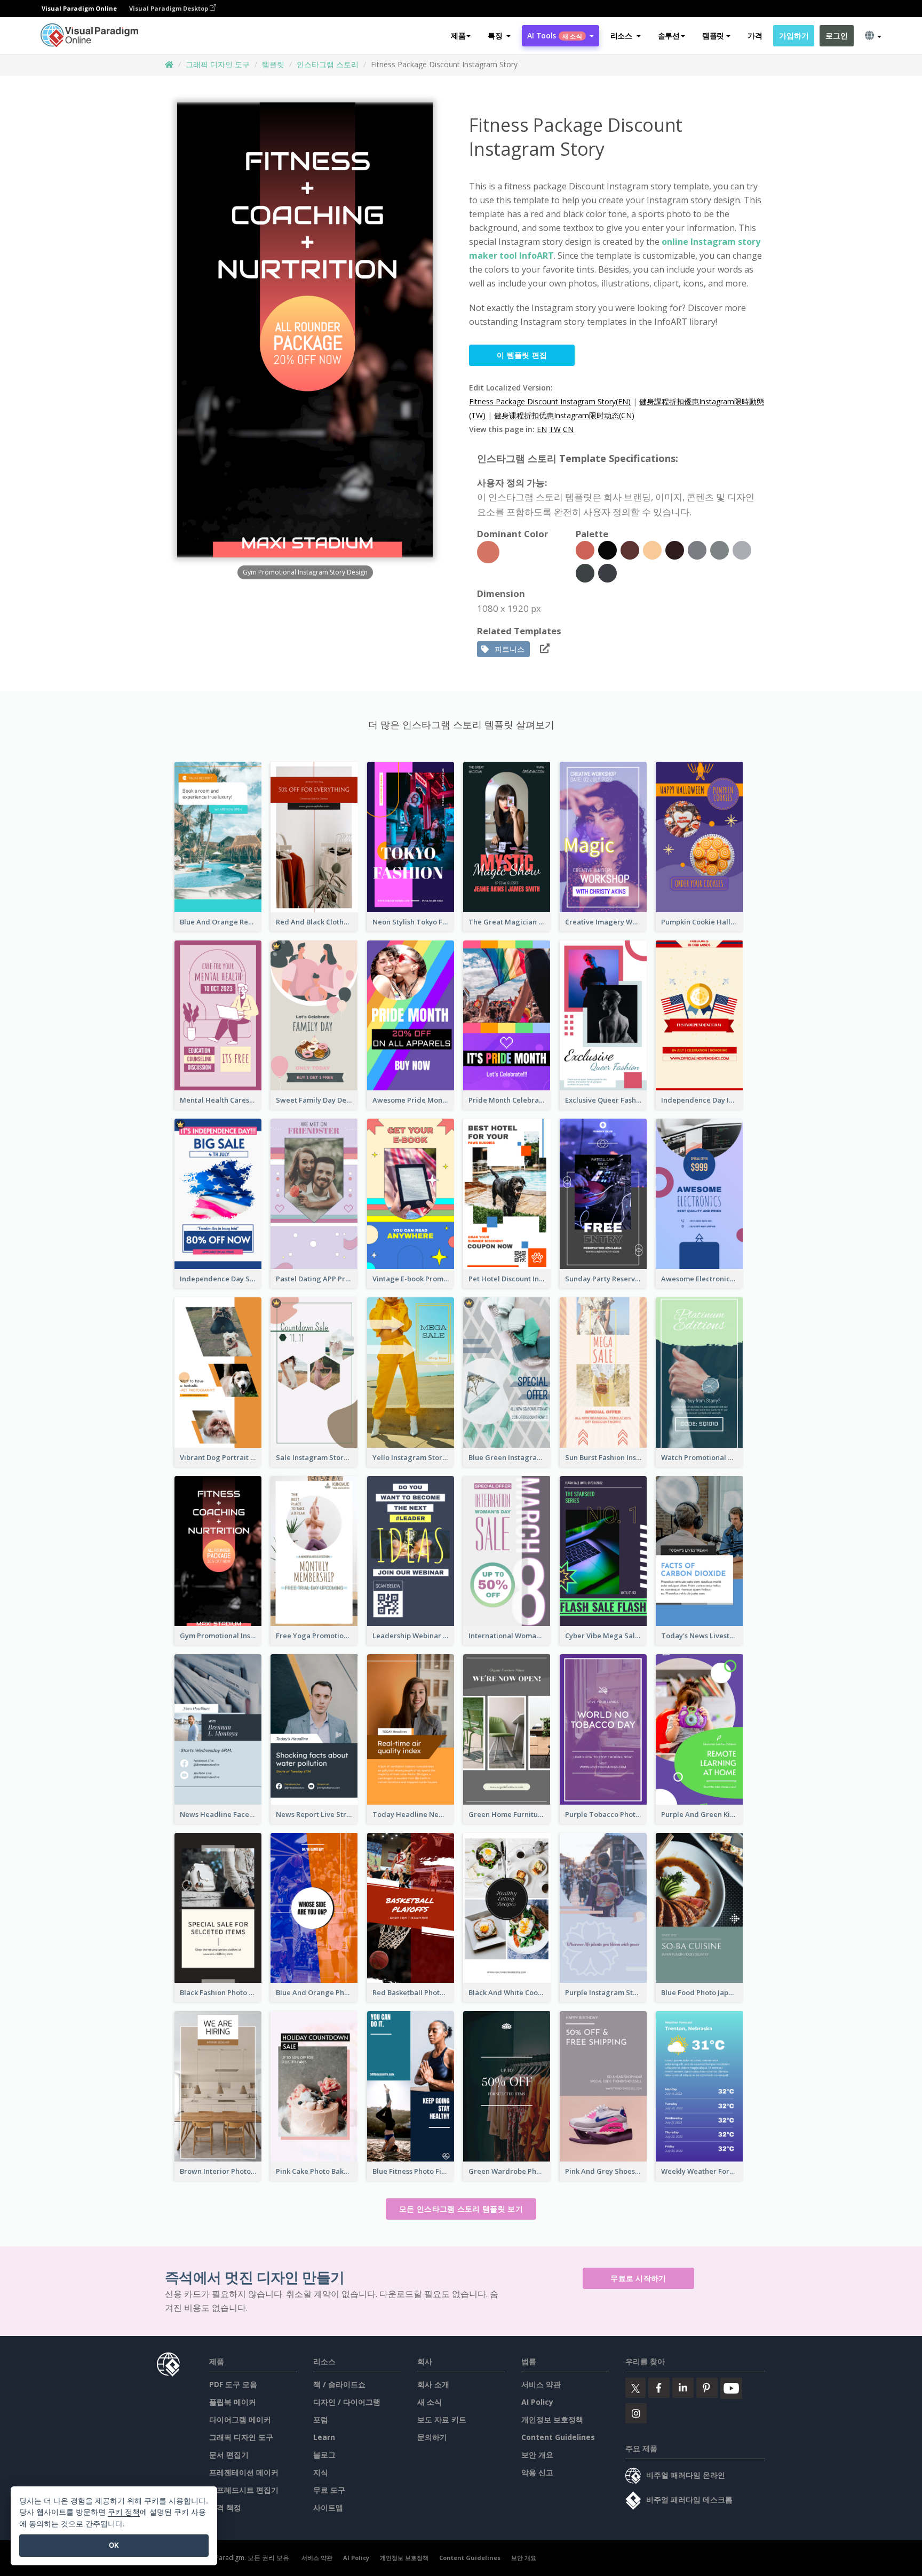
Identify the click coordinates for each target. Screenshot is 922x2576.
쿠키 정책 (124, 2512)
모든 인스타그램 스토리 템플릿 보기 (461, 2209)
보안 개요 (537, 2455)
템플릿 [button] (713, 35)
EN (542, 429)
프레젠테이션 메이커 (244, 2472)
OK (114, 2545)
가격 (755, 35)
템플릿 (273, 64)
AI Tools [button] (554, 35)
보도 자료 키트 (442, 2419)
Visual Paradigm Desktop (169, 8)
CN (568, 429)
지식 (321, 2472)
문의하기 (432, 2437)
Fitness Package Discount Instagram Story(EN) (550, 401)
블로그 (324, 2455)
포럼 (321, 2419)
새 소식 (430, 2402)
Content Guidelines (558, 2437)
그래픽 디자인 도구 (218, 64)
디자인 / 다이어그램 (347, 2402)
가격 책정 (225, 2507)
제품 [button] (458, 35)
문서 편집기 (229, 2455)
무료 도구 (329, 2490)
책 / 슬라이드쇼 (339, 2384)
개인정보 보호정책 (552, 2419)
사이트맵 (328, 2507)
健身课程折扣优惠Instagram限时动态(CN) (564, 415)
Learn (324, 2437)
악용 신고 (537, 2472)
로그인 (836, 35)
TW (555, 429)
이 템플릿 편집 (522, 355)
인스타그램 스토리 (328, 64)
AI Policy (537, 2402)
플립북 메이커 (233, 2402)
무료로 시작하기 (638, 2278)
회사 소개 (433, 2384)
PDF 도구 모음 (233, 2384)
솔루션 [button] (669, 35)
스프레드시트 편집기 (244, 2490)
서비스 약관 (541, 2384)
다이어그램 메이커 (240, 2419)
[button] (499, 36)
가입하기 (794, 35)
